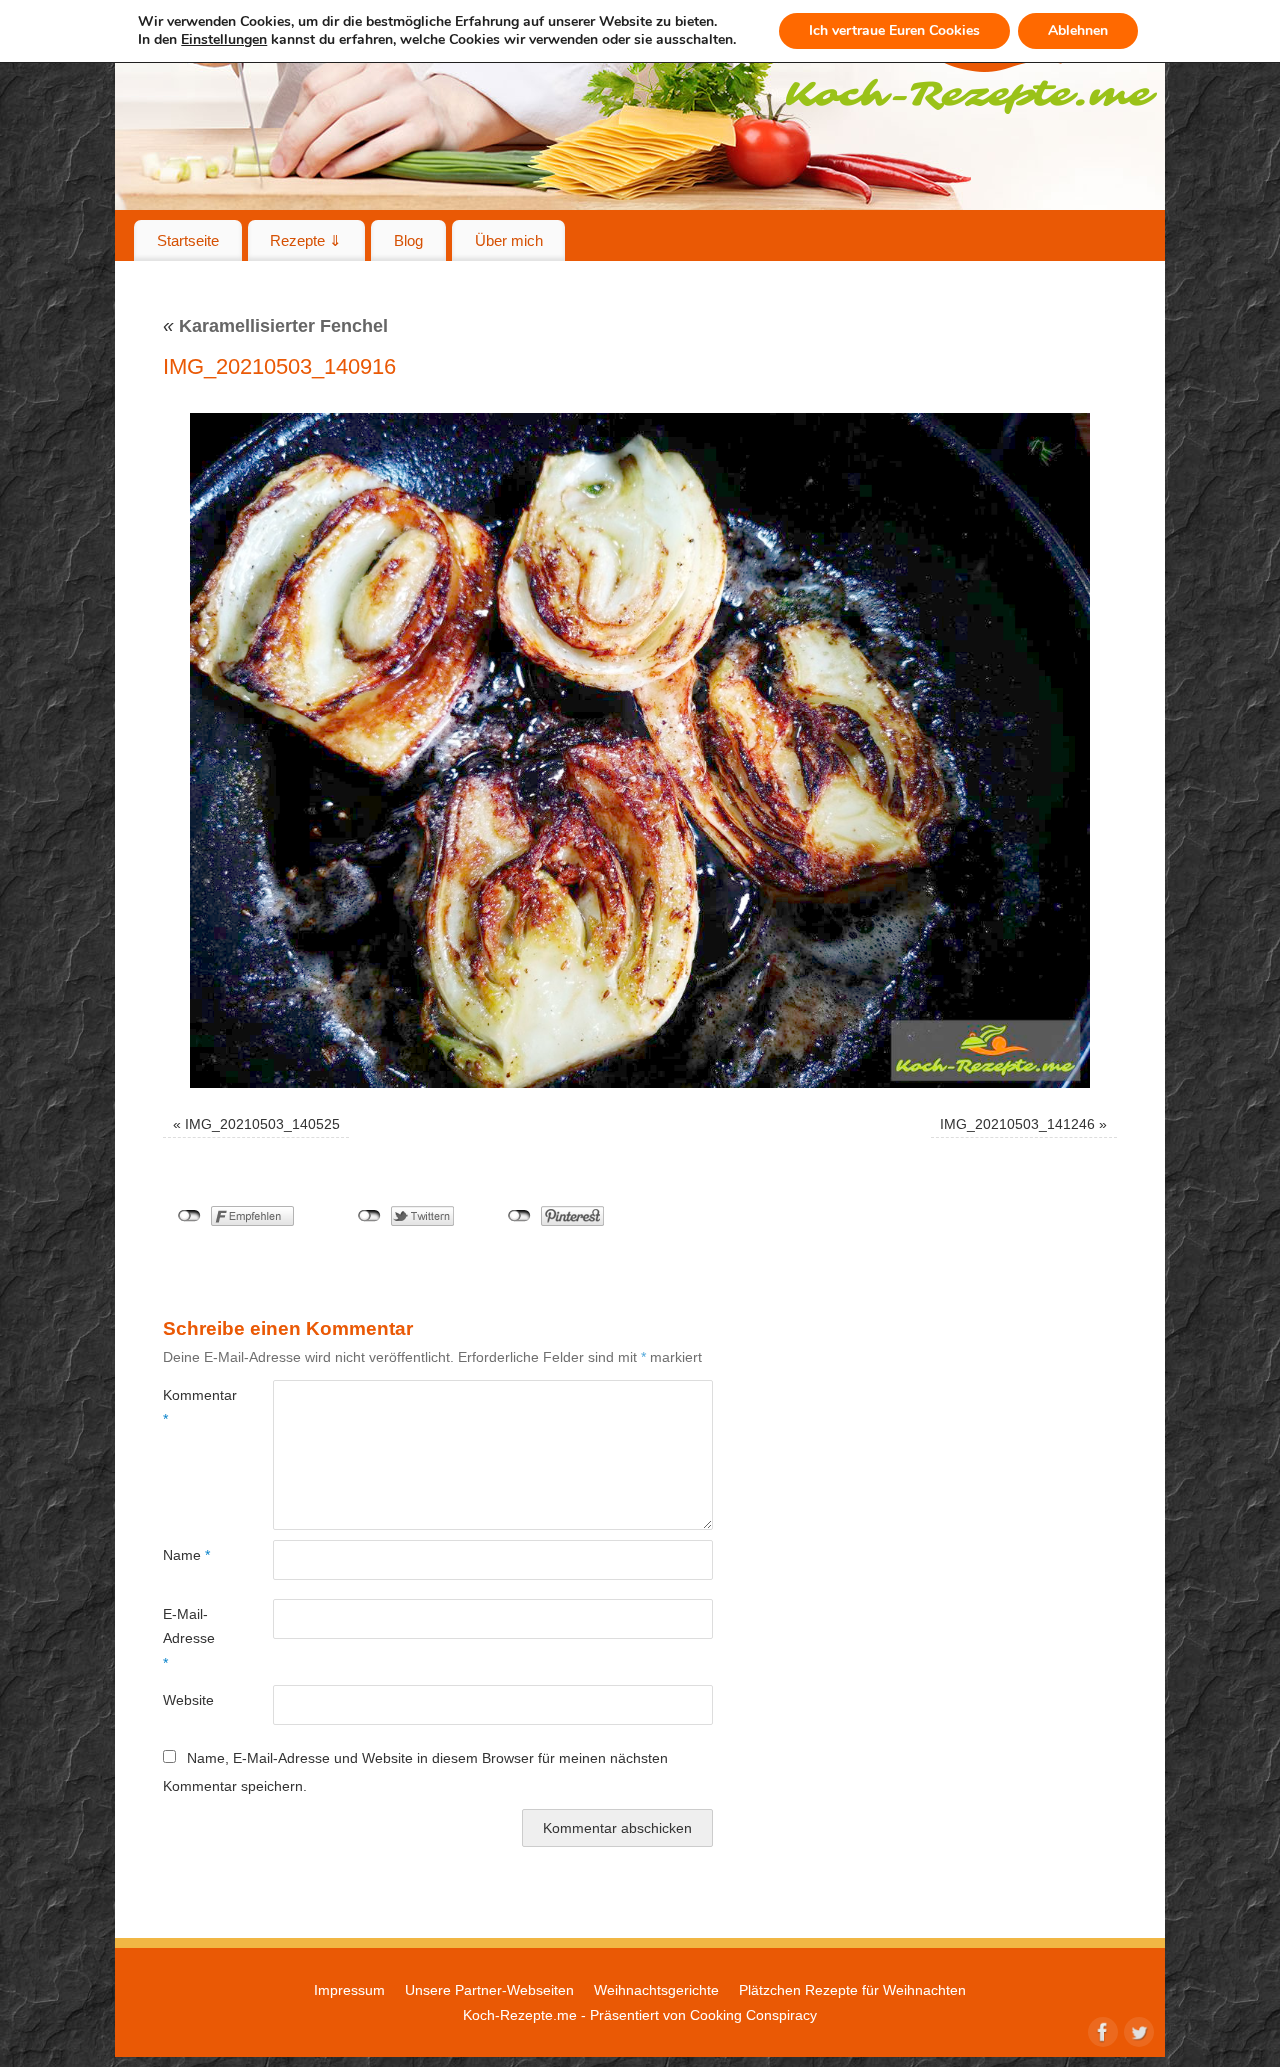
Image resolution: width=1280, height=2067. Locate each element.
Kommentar (190, 1407)
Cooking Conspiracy (753, 2015)
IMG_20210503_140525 (262, 1124)
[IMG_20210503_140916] (640, 750)
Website (188, 1700)
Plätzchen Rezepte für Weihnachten (852, 1990)
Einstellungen (224, 40)
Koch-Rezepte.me (520, 2015)
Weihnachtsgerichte (656, 1990)
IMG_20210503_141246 (1017, 1124)
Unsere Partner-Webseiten (489, 1990)
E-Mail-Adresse (189, 1638)
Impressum (349, 1990)
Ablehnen (1078, 30)
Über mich (509, 240)
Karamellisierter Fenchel (275, 326)
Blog (408, 240)
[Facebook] (1101, 2030)
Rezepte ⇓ (306, 240)
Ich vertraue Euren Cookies (894, 30)
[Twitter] (1137, 2030)
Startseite (188, 240)
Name (186, 1555)
